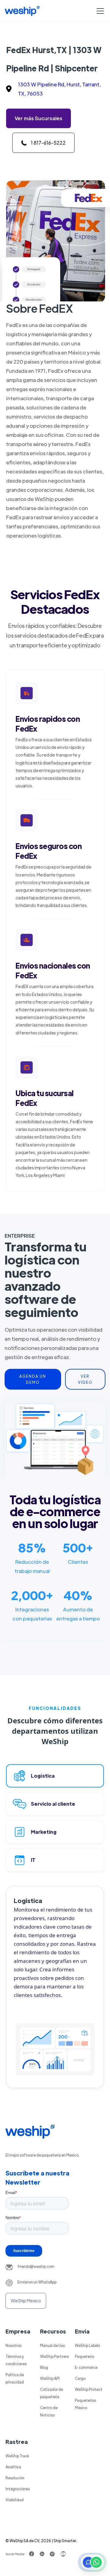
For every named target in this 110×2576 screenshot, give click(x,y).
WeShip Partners (54, 2356)
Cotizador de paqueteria (51, 2393)
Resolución (15, 2478)
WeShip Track (17, 2456)
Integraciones (18, 2489)
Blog (44, 2367)
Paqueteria (84, 2356)
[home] (22, 11)
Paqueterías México (85, 2404)
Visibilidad (15, 2500)
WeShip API (50, 2378)
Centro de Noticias (49, 2411)
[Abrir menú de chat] (92, 2562)
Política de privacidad (15, 2378)
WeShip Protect (89, 2389)
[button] (99, 11)
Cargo (80, 2378)
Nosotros (13, 2345)
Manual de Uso (52, 2345)
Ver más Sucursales (38, 118)
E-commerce (86, 2367)
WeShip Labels (87, 2345)
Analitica (13, 2467)
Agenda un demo (33, 1379)
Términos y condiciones (16, 2360)
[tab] (55, 1776)
